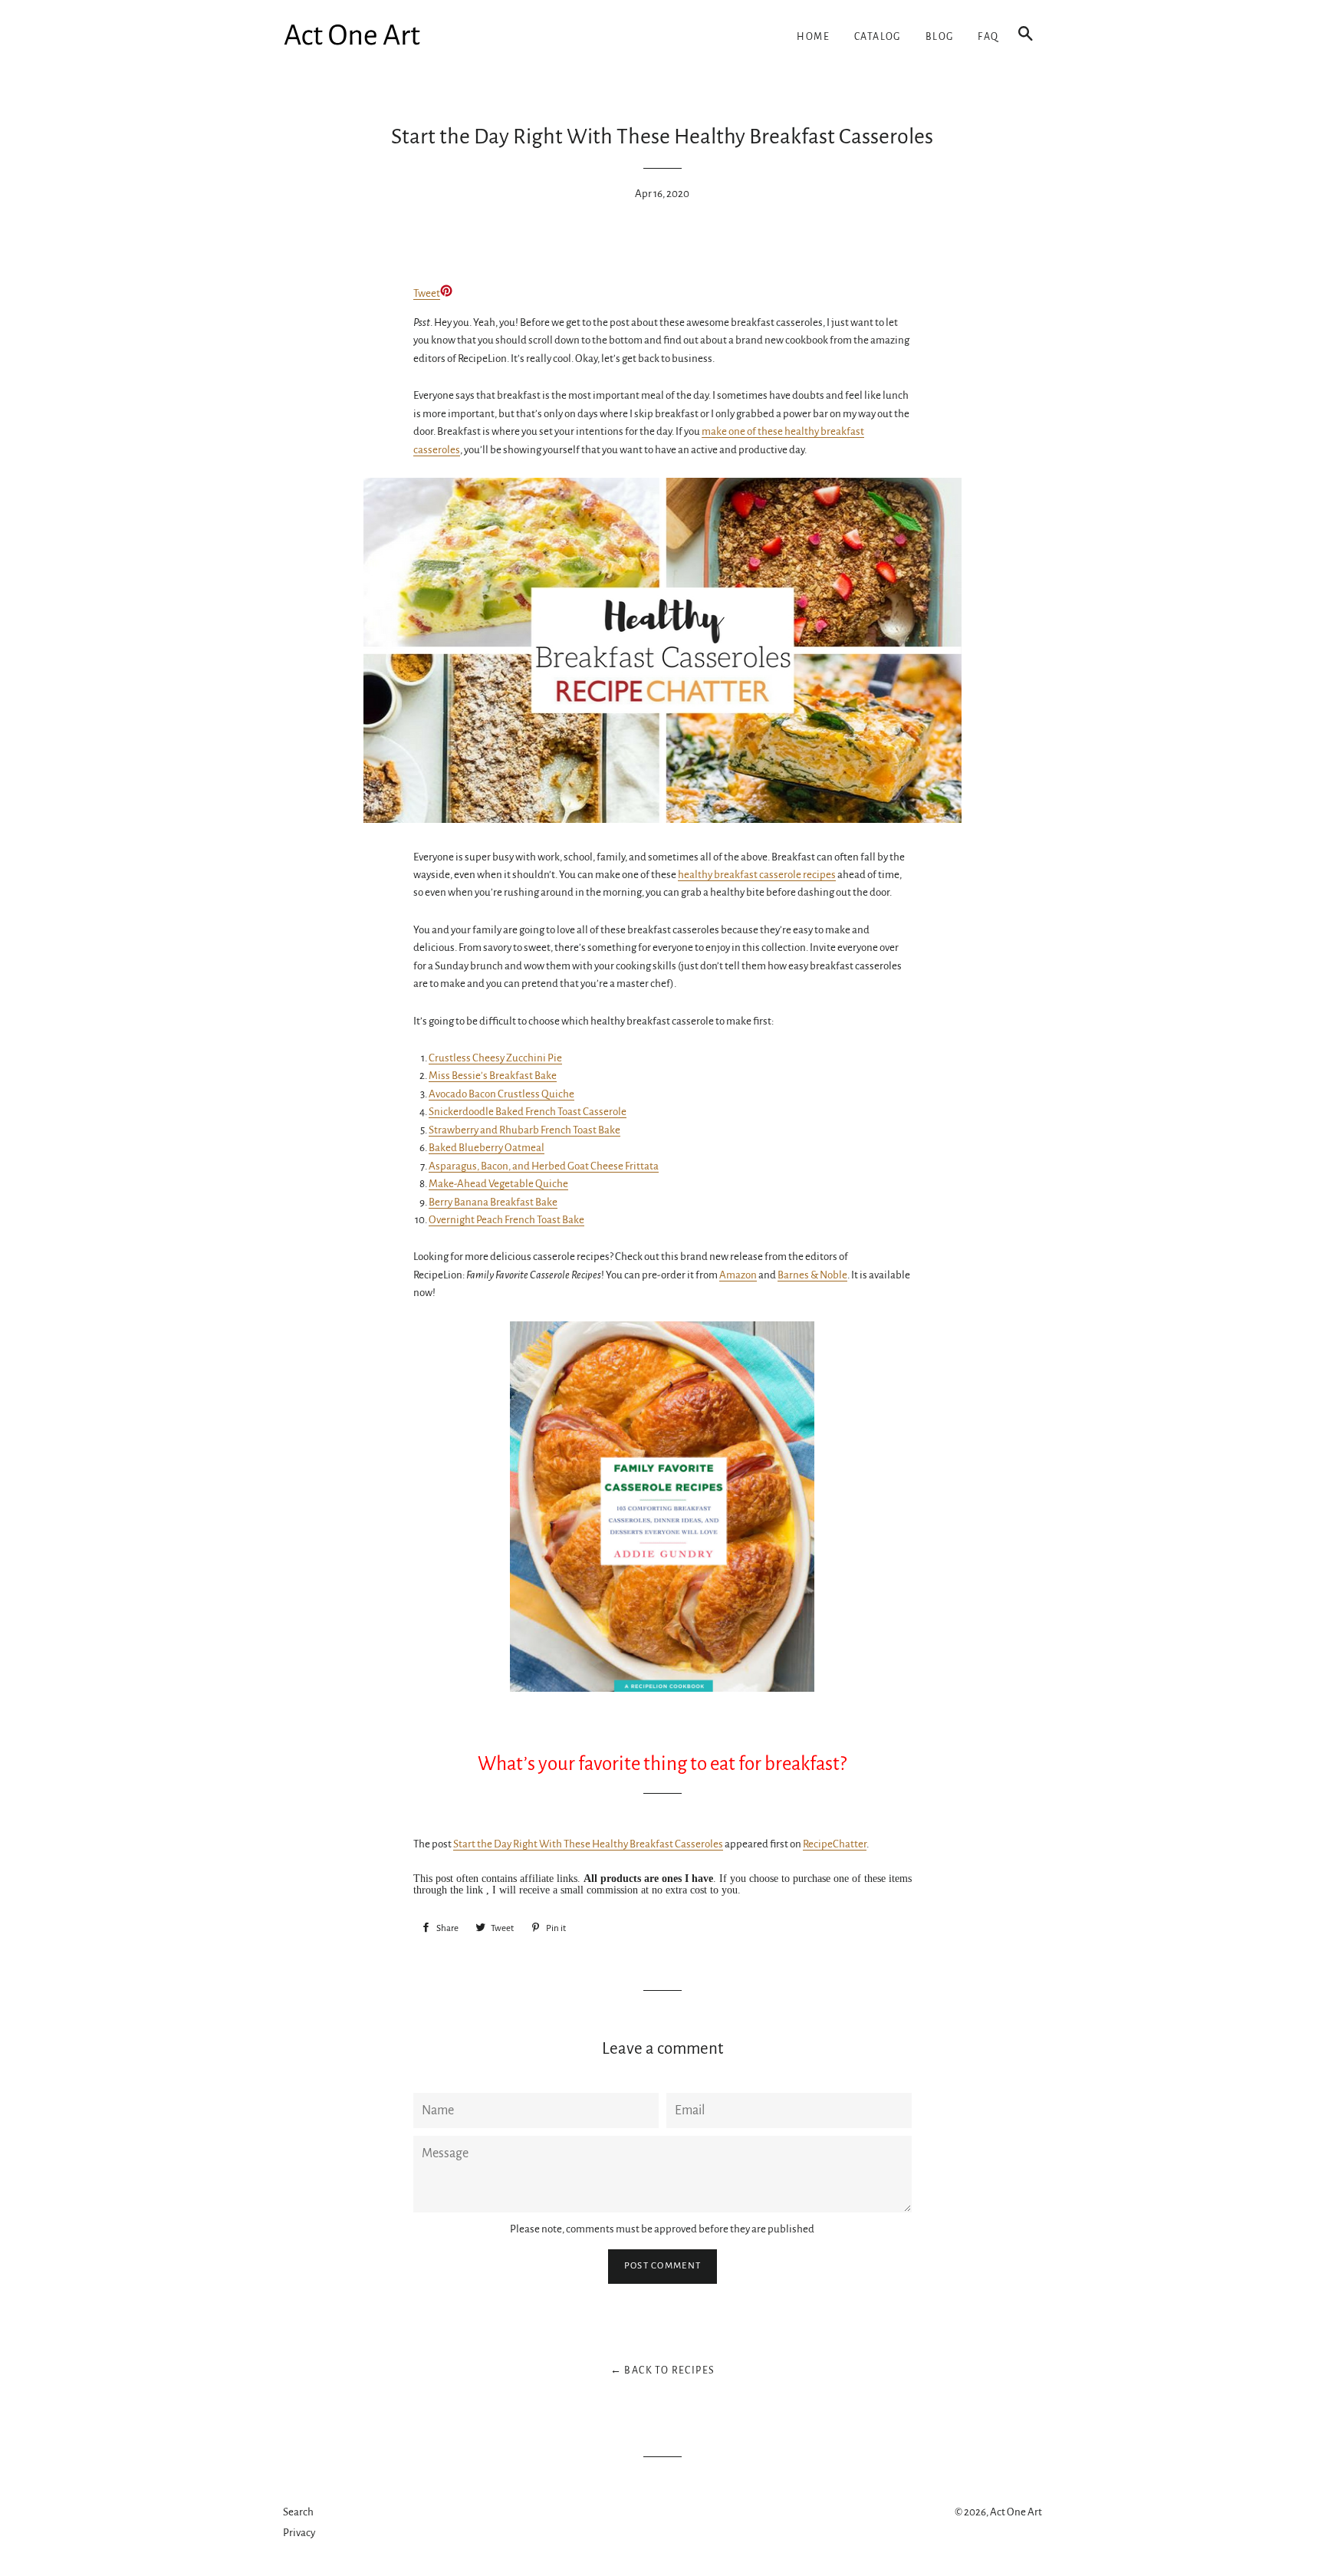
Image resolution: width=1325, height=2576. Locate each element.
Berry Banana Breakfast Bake (493, 1202)
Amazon (738, 1275)
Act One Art (1016, 2512)
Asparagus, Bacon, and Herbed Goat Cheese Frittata (544, 1166)
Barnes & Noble (812, 1275)
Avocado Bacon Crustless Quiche (501, 1094)
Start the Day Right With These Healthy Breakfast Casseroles (588, 1844)
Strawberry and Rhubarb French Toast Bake (524, 1130)
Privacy (299, 2533)
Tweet (427, 293)
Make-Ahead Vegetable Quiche (498, 1184)
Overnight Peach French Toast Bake (506, 1220)
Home (813, 37)
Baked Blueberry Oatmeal (487, 1148)
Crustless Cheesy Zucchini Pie (495, 1058)
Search (298, 2512)
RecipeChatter (835, 1844)
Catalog (878, 37)
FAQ (988, 37)
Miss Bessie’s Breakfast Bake (493, 1076)
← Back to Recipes (663, 2370)
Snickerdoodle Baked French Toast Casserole (528, 1112)
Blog (940, 37)
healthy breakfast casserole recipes (757, 875)
